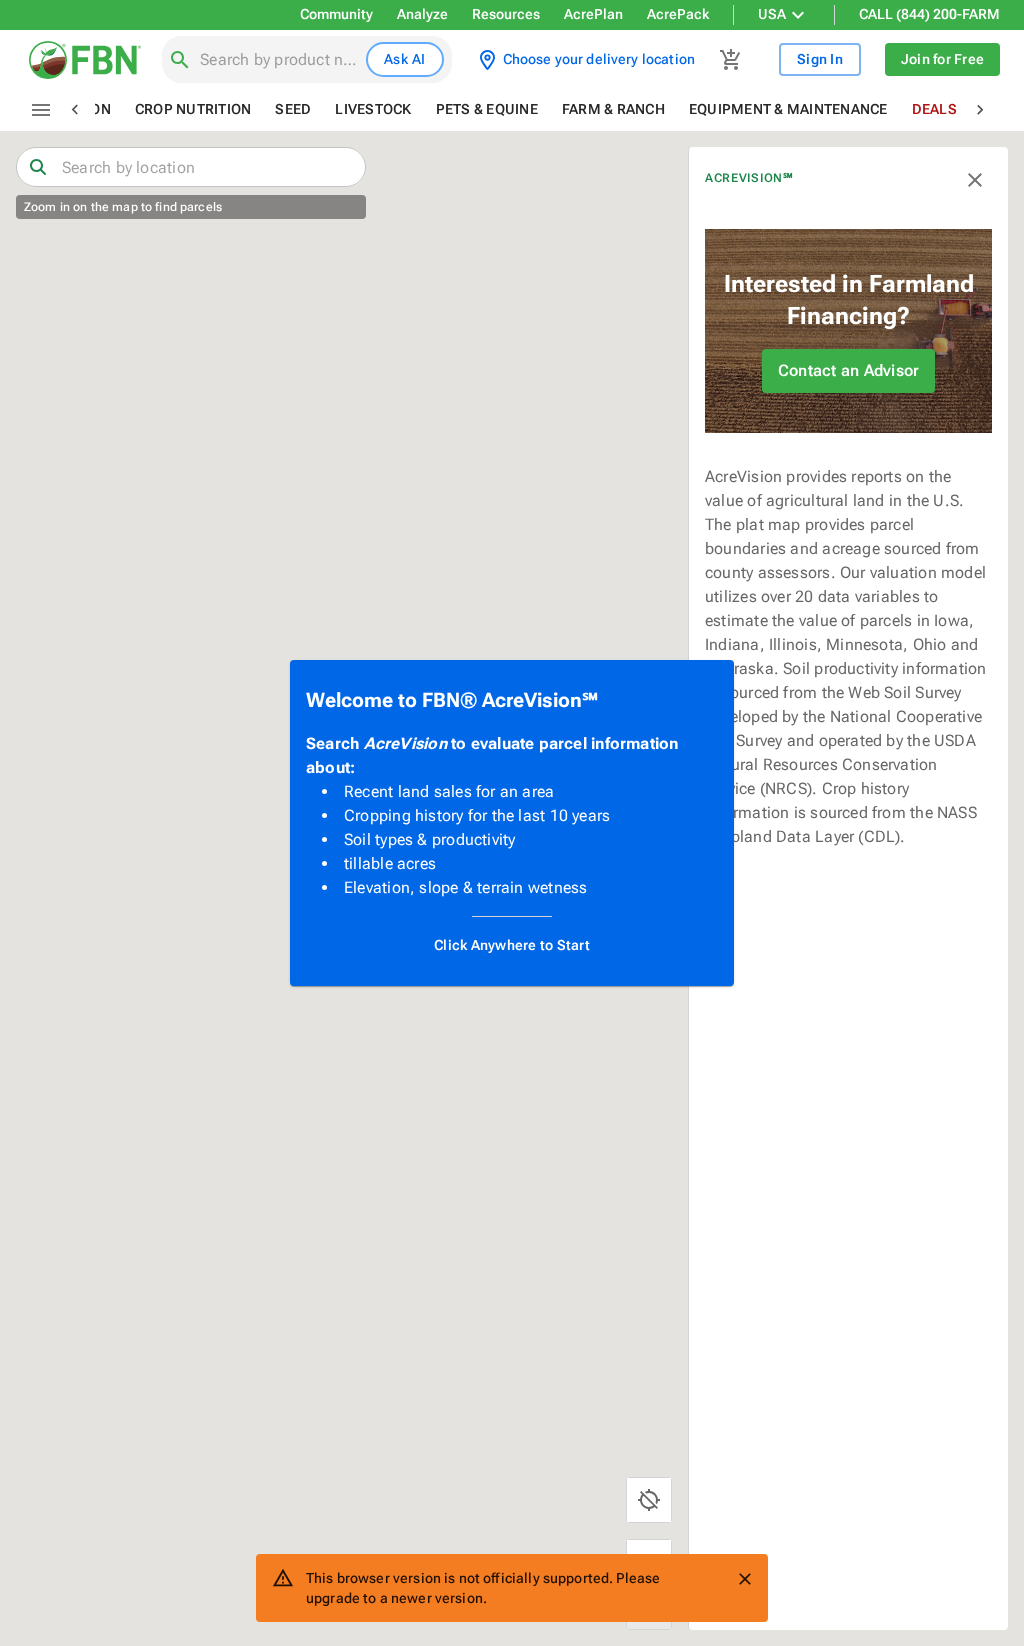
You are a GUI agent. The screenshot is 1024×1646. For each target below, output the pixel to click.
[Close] (745, 1579)
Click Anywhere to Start (512, 945)
